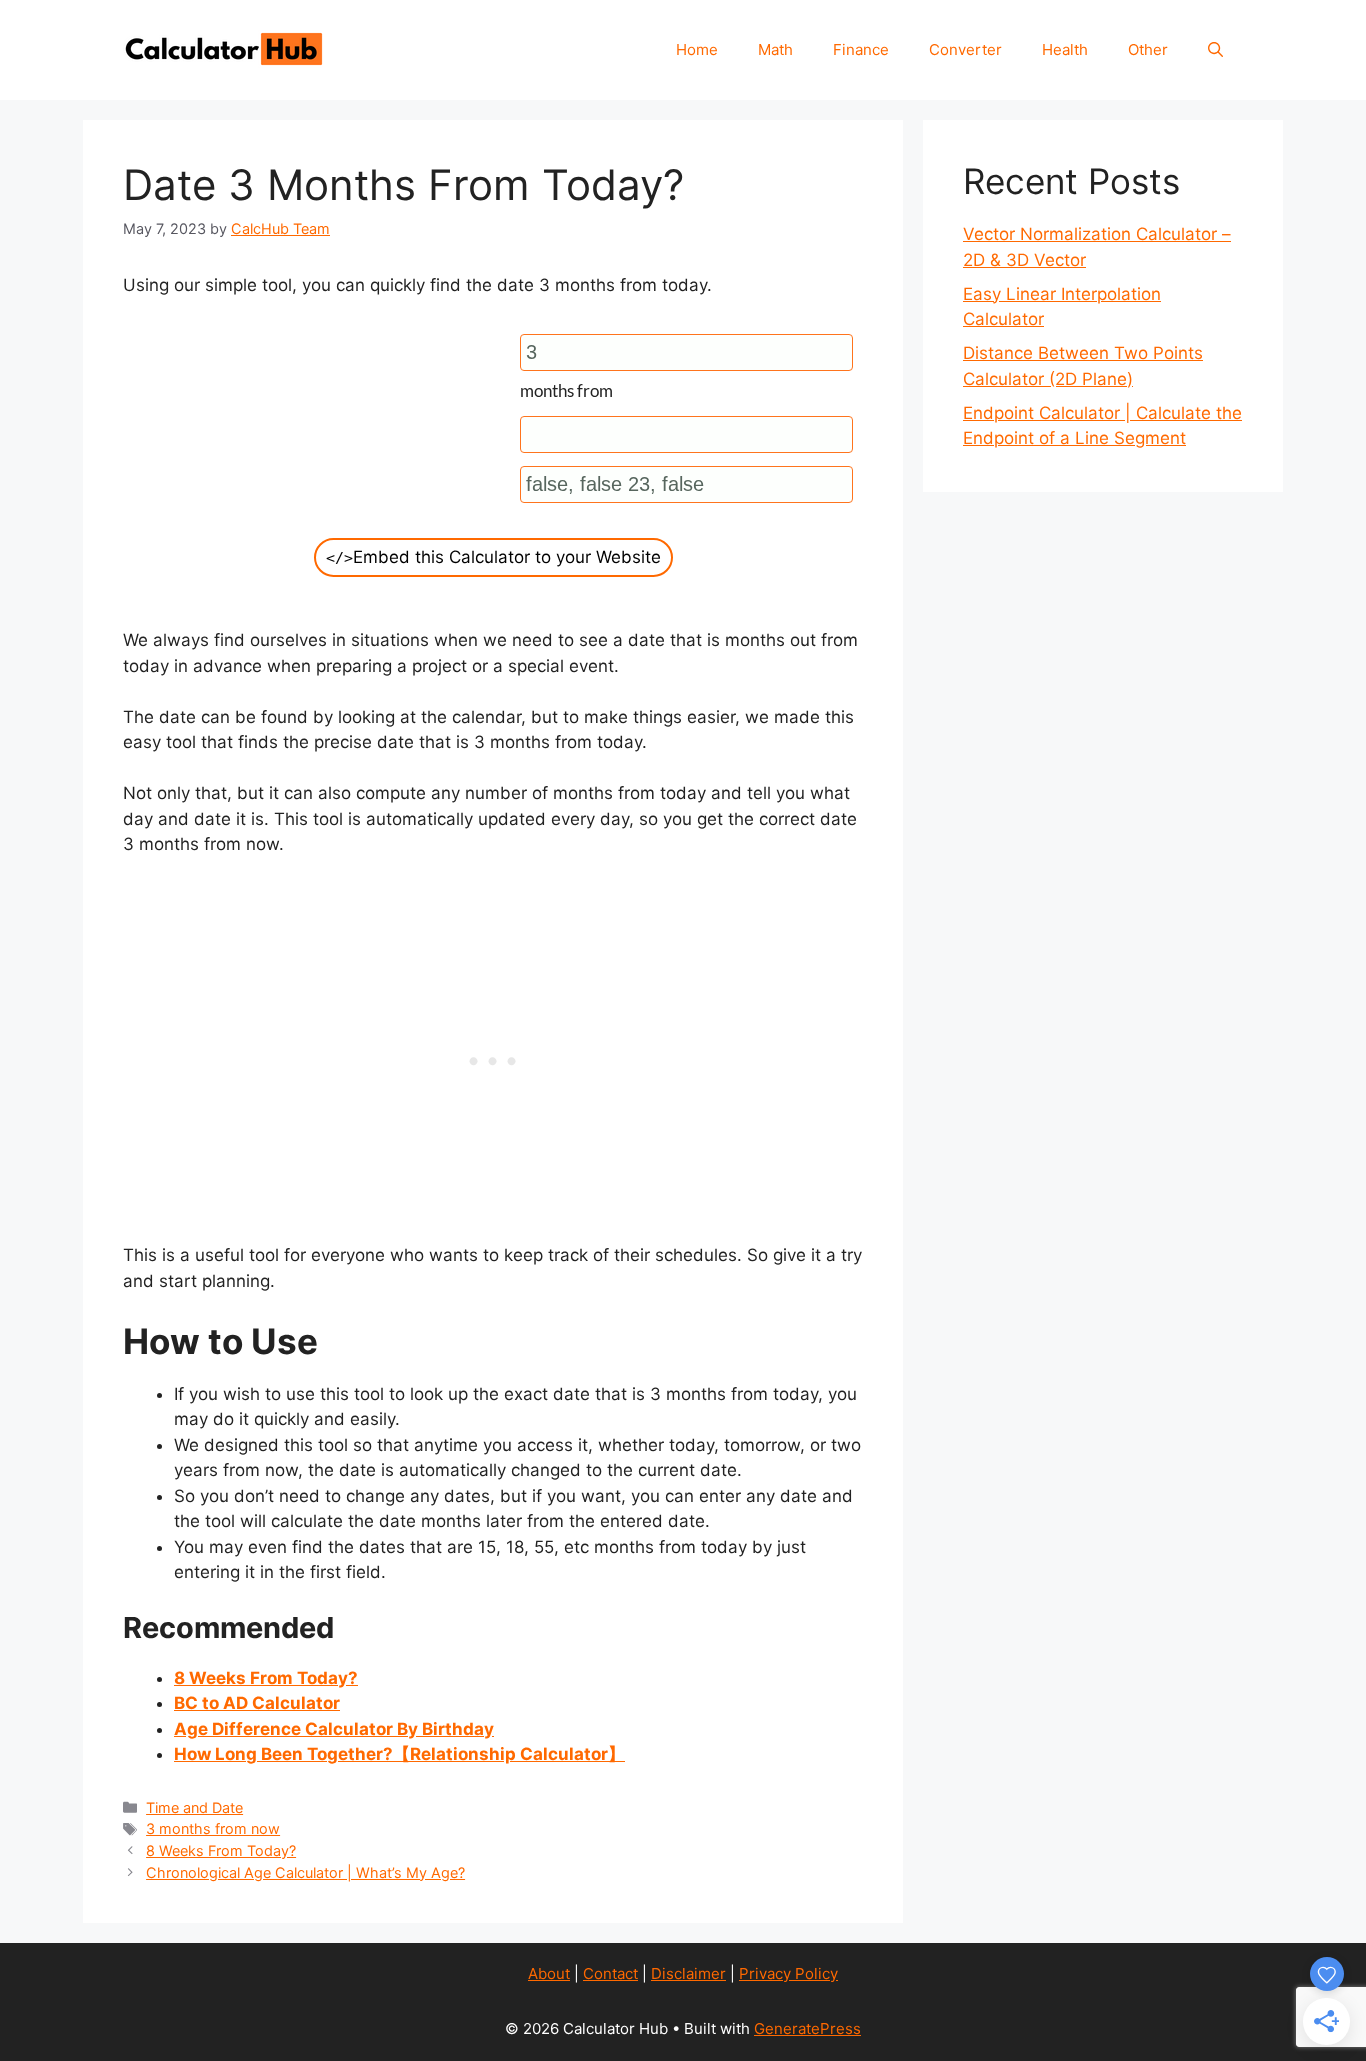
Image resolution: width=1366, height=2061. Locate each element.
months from (566, 390)
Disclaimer (688, 1973)
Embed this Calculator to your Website (493, 557)
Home (697, 49)
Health (1065, 49)
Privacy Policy (788, 1973)
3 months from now (213, 1828)
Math (775, 49)
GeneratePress (807, 2028)
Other (1148, 49)
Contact (610, 1973)
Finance (861, 49)
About (549, 1973)
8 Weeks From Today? (221, 1850)
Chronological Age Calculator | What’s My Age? (305, 1872)
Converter (965, 49)
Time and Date (194, 1807)
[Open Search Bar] (1215, 50)
